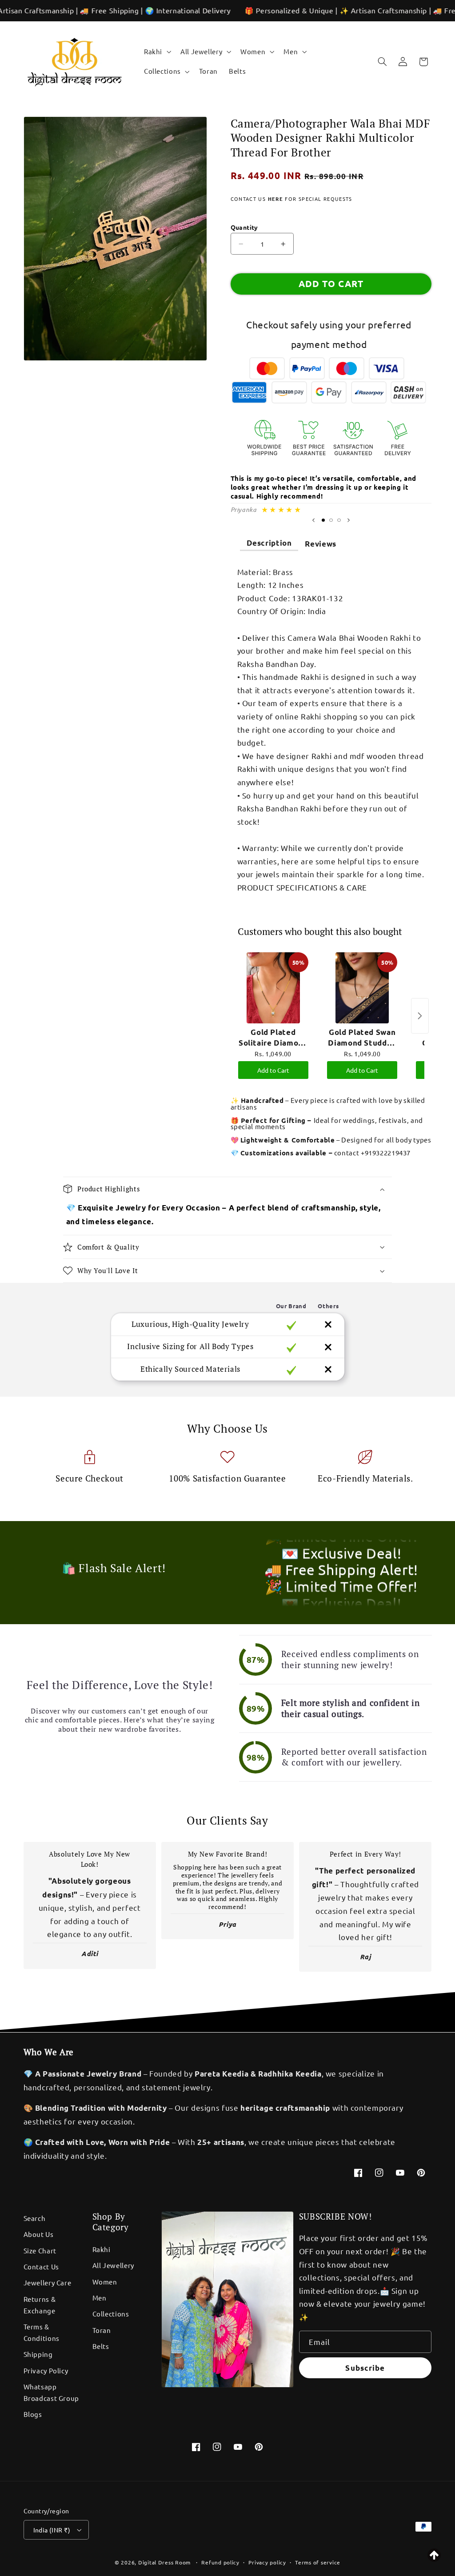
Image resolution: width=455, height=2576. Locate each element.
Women (105, 2282)
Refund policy (220, 2562)
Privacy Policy (46, 2370)
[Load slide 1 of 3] (323, 520)
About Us (39, 2234)
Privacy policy (267, 2562)
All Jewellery (113, 2265)
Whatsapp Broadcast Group (51, 2392)
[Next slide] (349, 520)
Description (269, 543)
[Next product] (420, 1016)
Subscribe (365, 2368)
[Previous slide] (313, 520)
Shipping (38, 2354)
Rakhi (102, 2249)
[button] (156, 52)
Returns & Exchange (40, 2305)
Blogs (33, 2414)
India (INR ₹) (52, 2530)
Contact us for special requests (291, 199)
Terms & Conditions (42, 2332)
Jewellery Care (48, 2282)
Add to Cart (273, 1070)
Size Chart (40, 2251)
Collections (111, 2314)
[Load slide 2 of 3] (331, 520)
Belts (101, 2346)
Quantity (244, 227)
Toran (102, 2330)
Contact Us (41, 2266)
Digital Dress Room (164, 2562)
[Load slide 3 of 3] (339, 520)
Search (35, 2218)
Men (100, 2298)
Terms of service (318, 2562)
